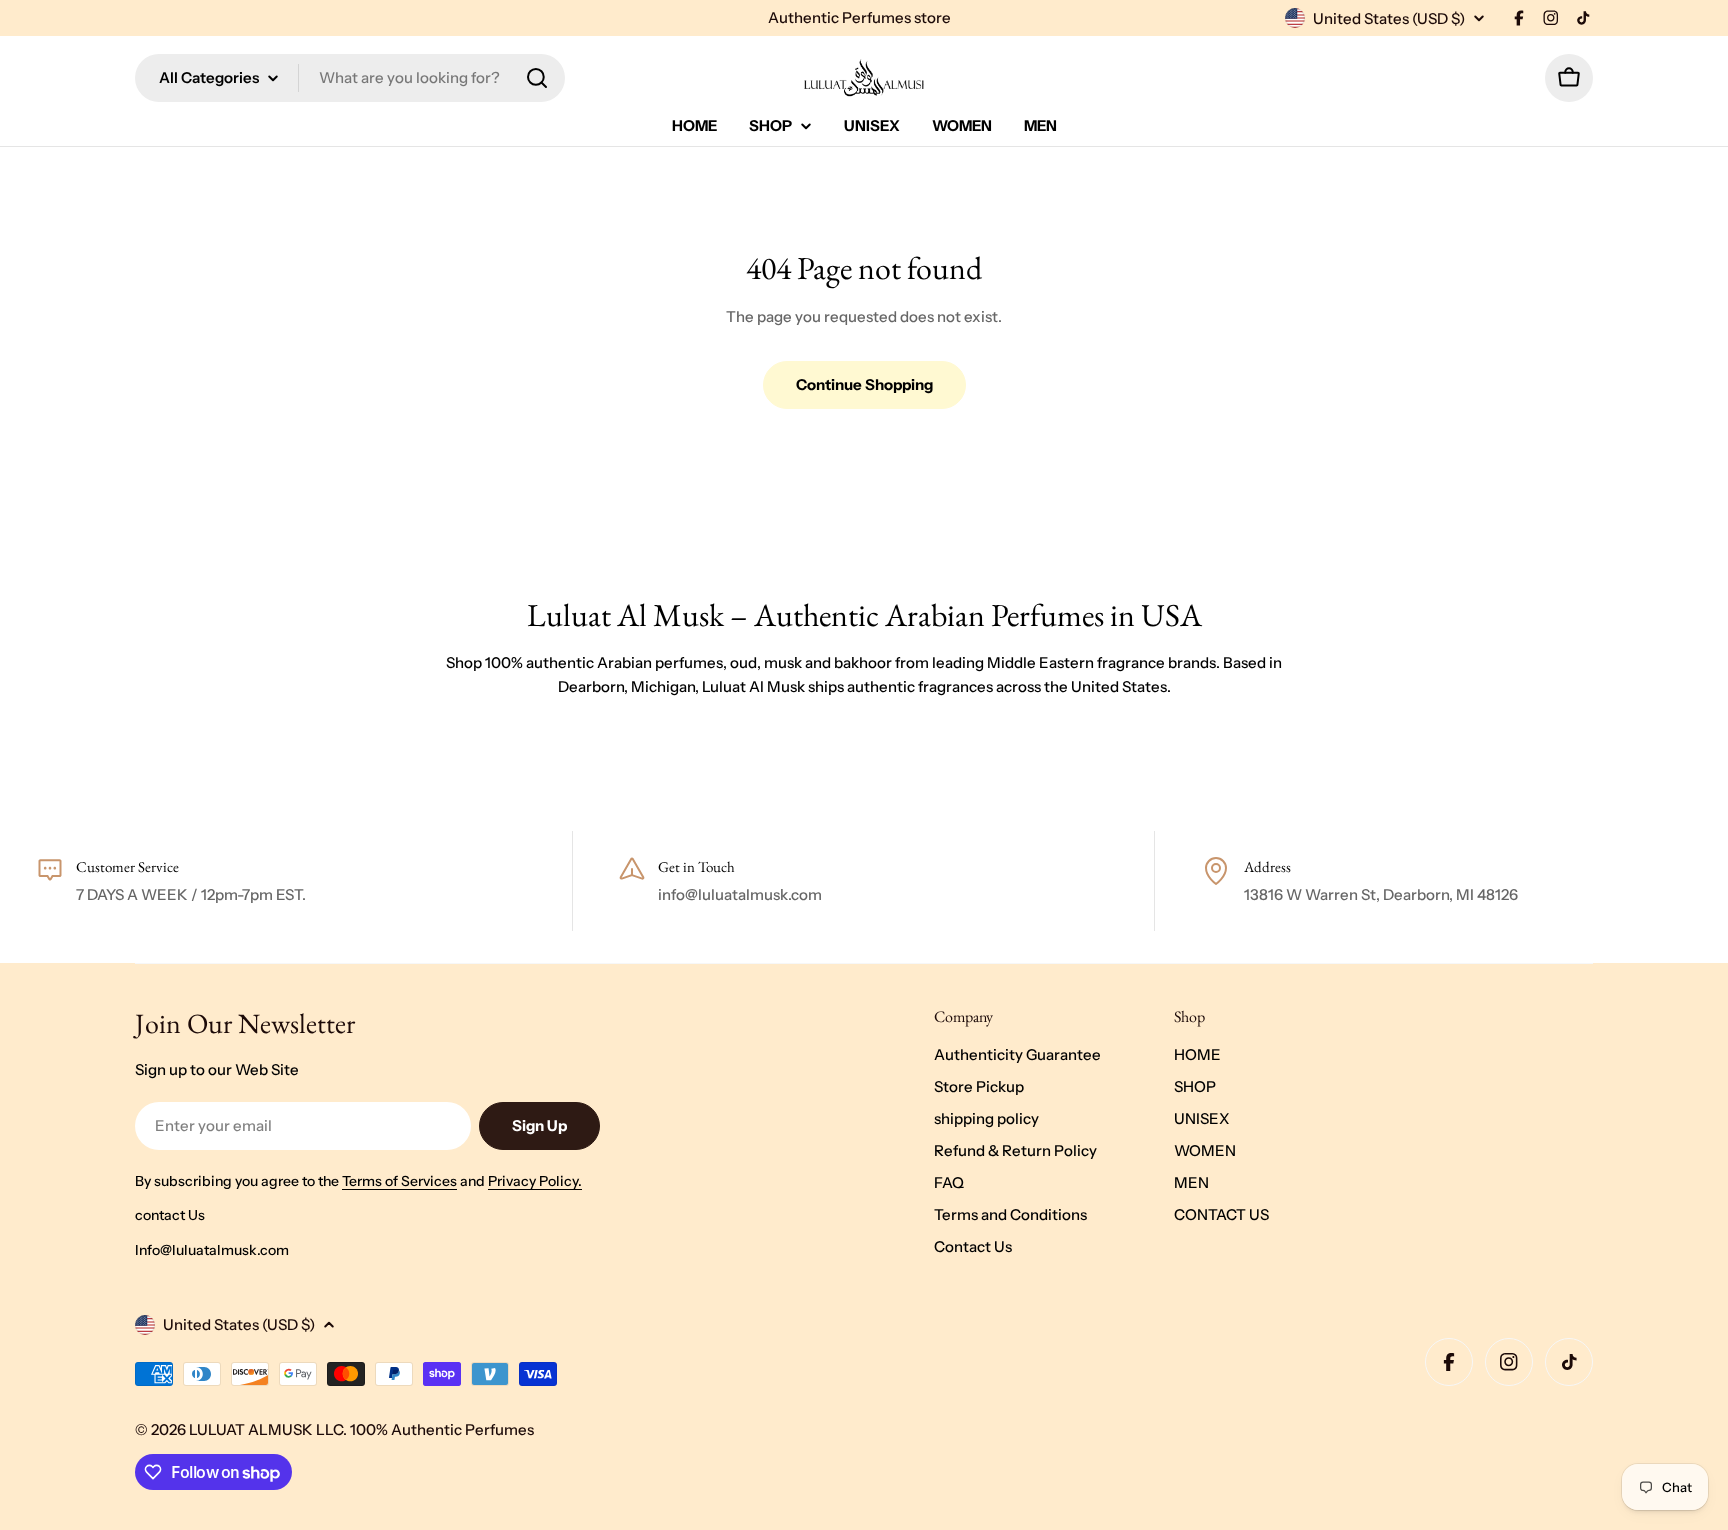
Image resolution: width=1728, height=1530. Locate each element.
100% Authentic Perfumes (442, 1429)
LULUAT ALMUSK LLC (266, 1429)
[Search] (537, 78)
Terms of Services (399, 1181)
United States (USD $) (1389, 18)
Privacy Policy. (535, 1181)
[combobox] (350, 78)
